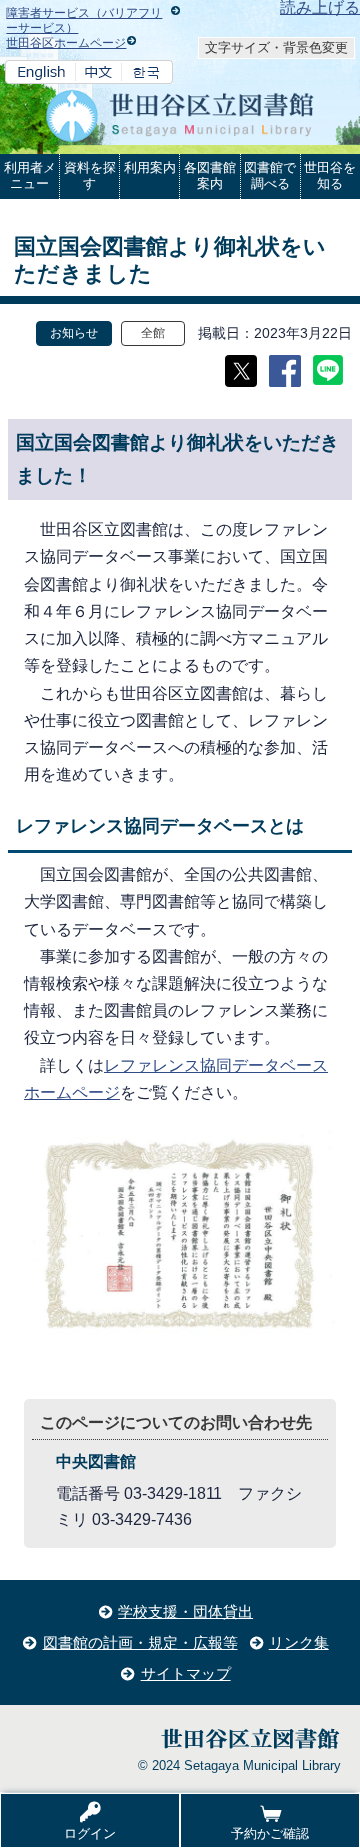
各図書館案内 (210, 175)
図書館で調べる (270, 175)
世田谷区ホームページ (66, 43)
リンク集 (299, 1642)
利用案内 (150, 167)
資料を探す (90, 175)
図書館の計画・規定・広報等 (140, 1642)
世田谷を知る (330, 175)
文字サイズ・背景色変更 (276, 47)
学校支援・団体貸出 (185, 1611)
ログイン (90, 1833)
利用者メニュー (30, 175)
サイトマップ (186, 1673)
